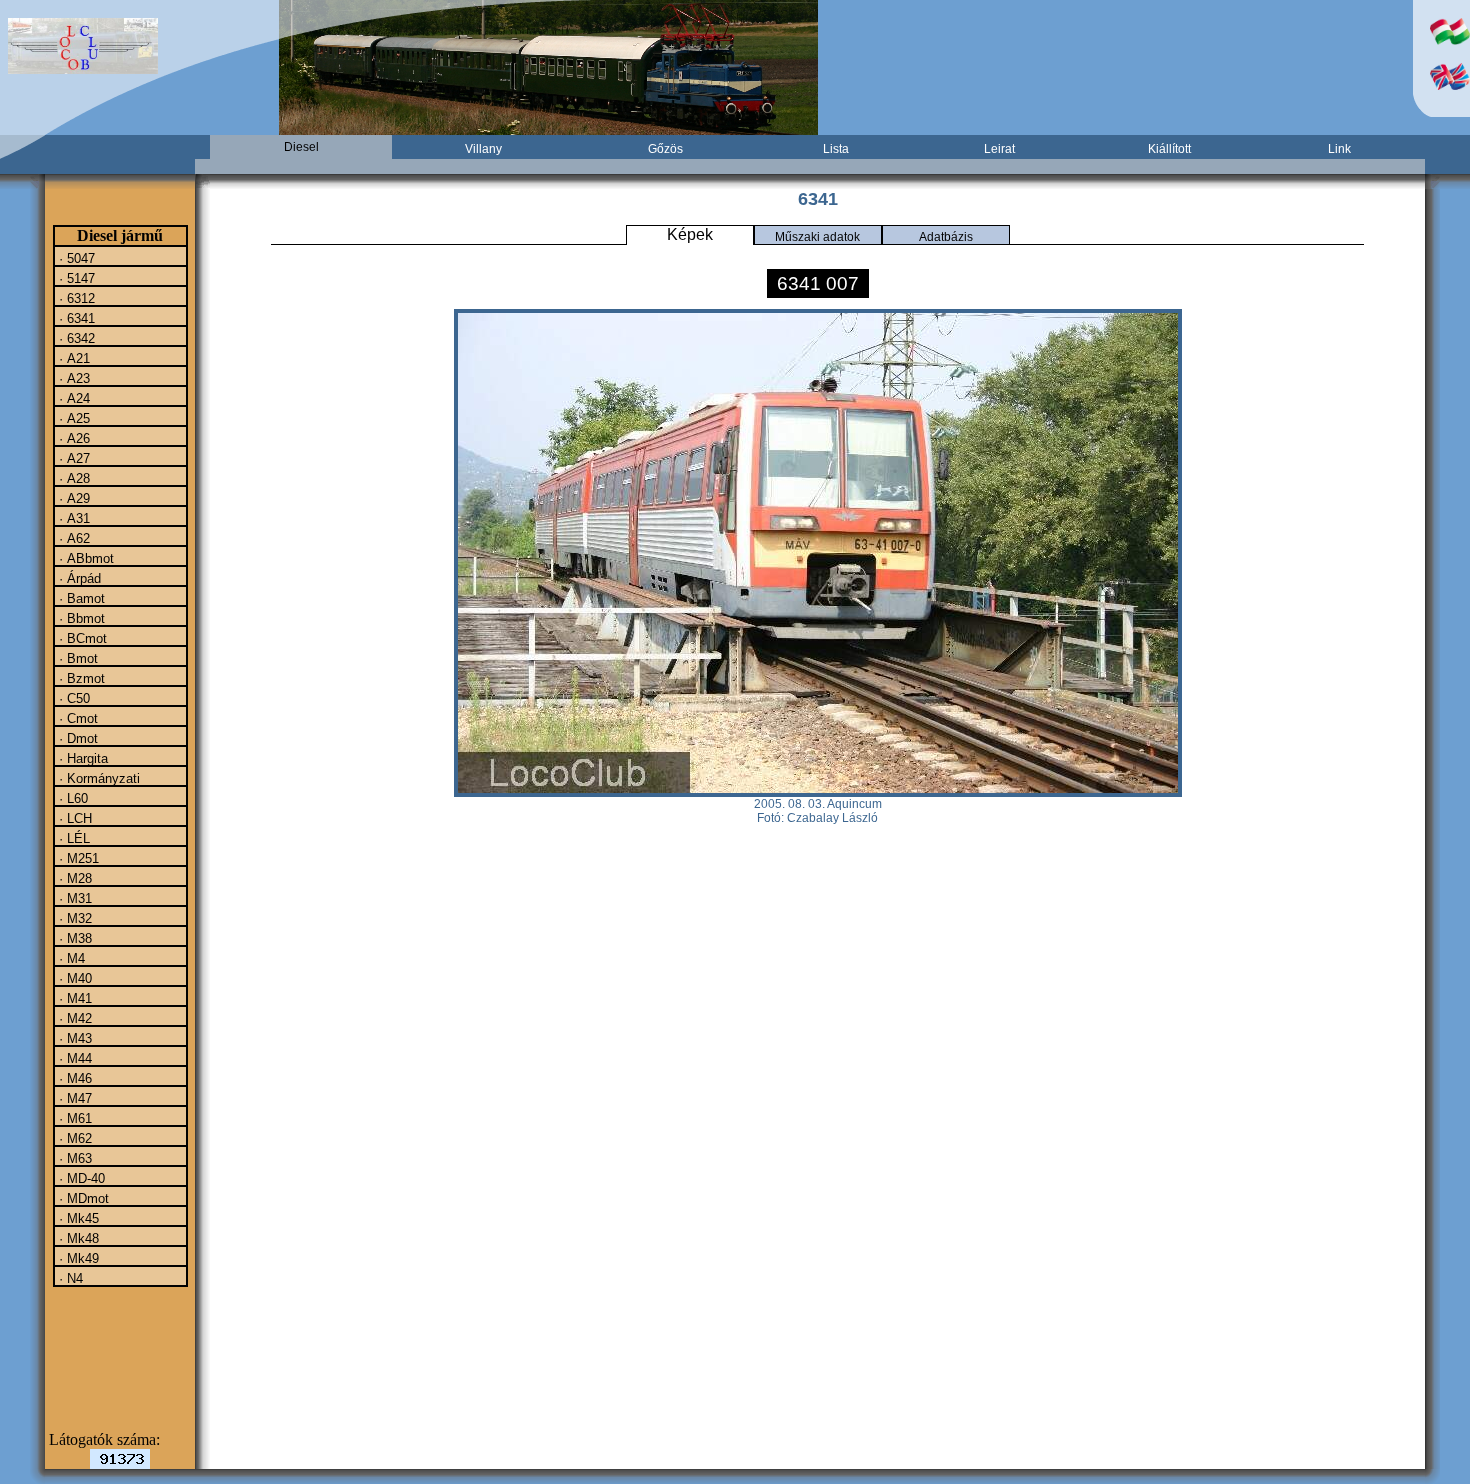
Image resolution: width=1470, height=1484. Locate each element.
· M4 (70, 958)
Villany (483, 149)
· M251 (77, 858)
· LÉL (72, 838)
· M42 (73, 1018)
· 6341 (75, 318)
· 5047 (75, 258)
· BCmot (81, 638)
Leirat (999, 149)
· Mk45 (77, 1218)
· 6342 (75, 338)
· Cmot (76, 718)
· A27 (72, 458)
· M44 (73, 1058)
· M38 (73, 938)
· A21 (72, 358)
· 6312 (75, 298)
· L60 (71, 798)
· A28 (72, 478)
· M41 (73, 998)
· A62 (72, 538)
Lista (836, 149)
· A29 (72, 498)
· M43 (73, 1038)
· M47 (73, 1098)
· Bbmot (80, 618)
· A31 (72, 518)
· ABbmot (84, 558)
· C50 (72, 698)
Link (1339, 149)
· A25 (72, 418)
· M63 (73, 1158)
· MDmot (82, 1198)
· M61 (73, 1118)
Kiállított (1169, 149)
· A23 (72, 378)
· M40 (73, 978)
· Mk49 (77, 1258)
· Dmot (76, 738)
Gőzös (665, 149)
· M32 (73, 918)
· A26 (72, 438)
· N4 (69, 1278)
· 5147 (75, 278)
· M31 (73, 898)
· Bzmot (80, 678)
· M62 (73, 1138)
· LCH (73, 818)
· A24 (72, 398)
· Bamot (80, 598)
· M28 (73, 878)
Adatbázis (946, 237)
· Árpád (78, 578)
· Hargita (81, 758)
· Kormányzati (97, 778)
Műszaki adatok (817, 237)
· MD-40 (80, 1178)
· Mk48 (77, 1238)
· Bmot (76, 658)
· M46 (73, 1078)
